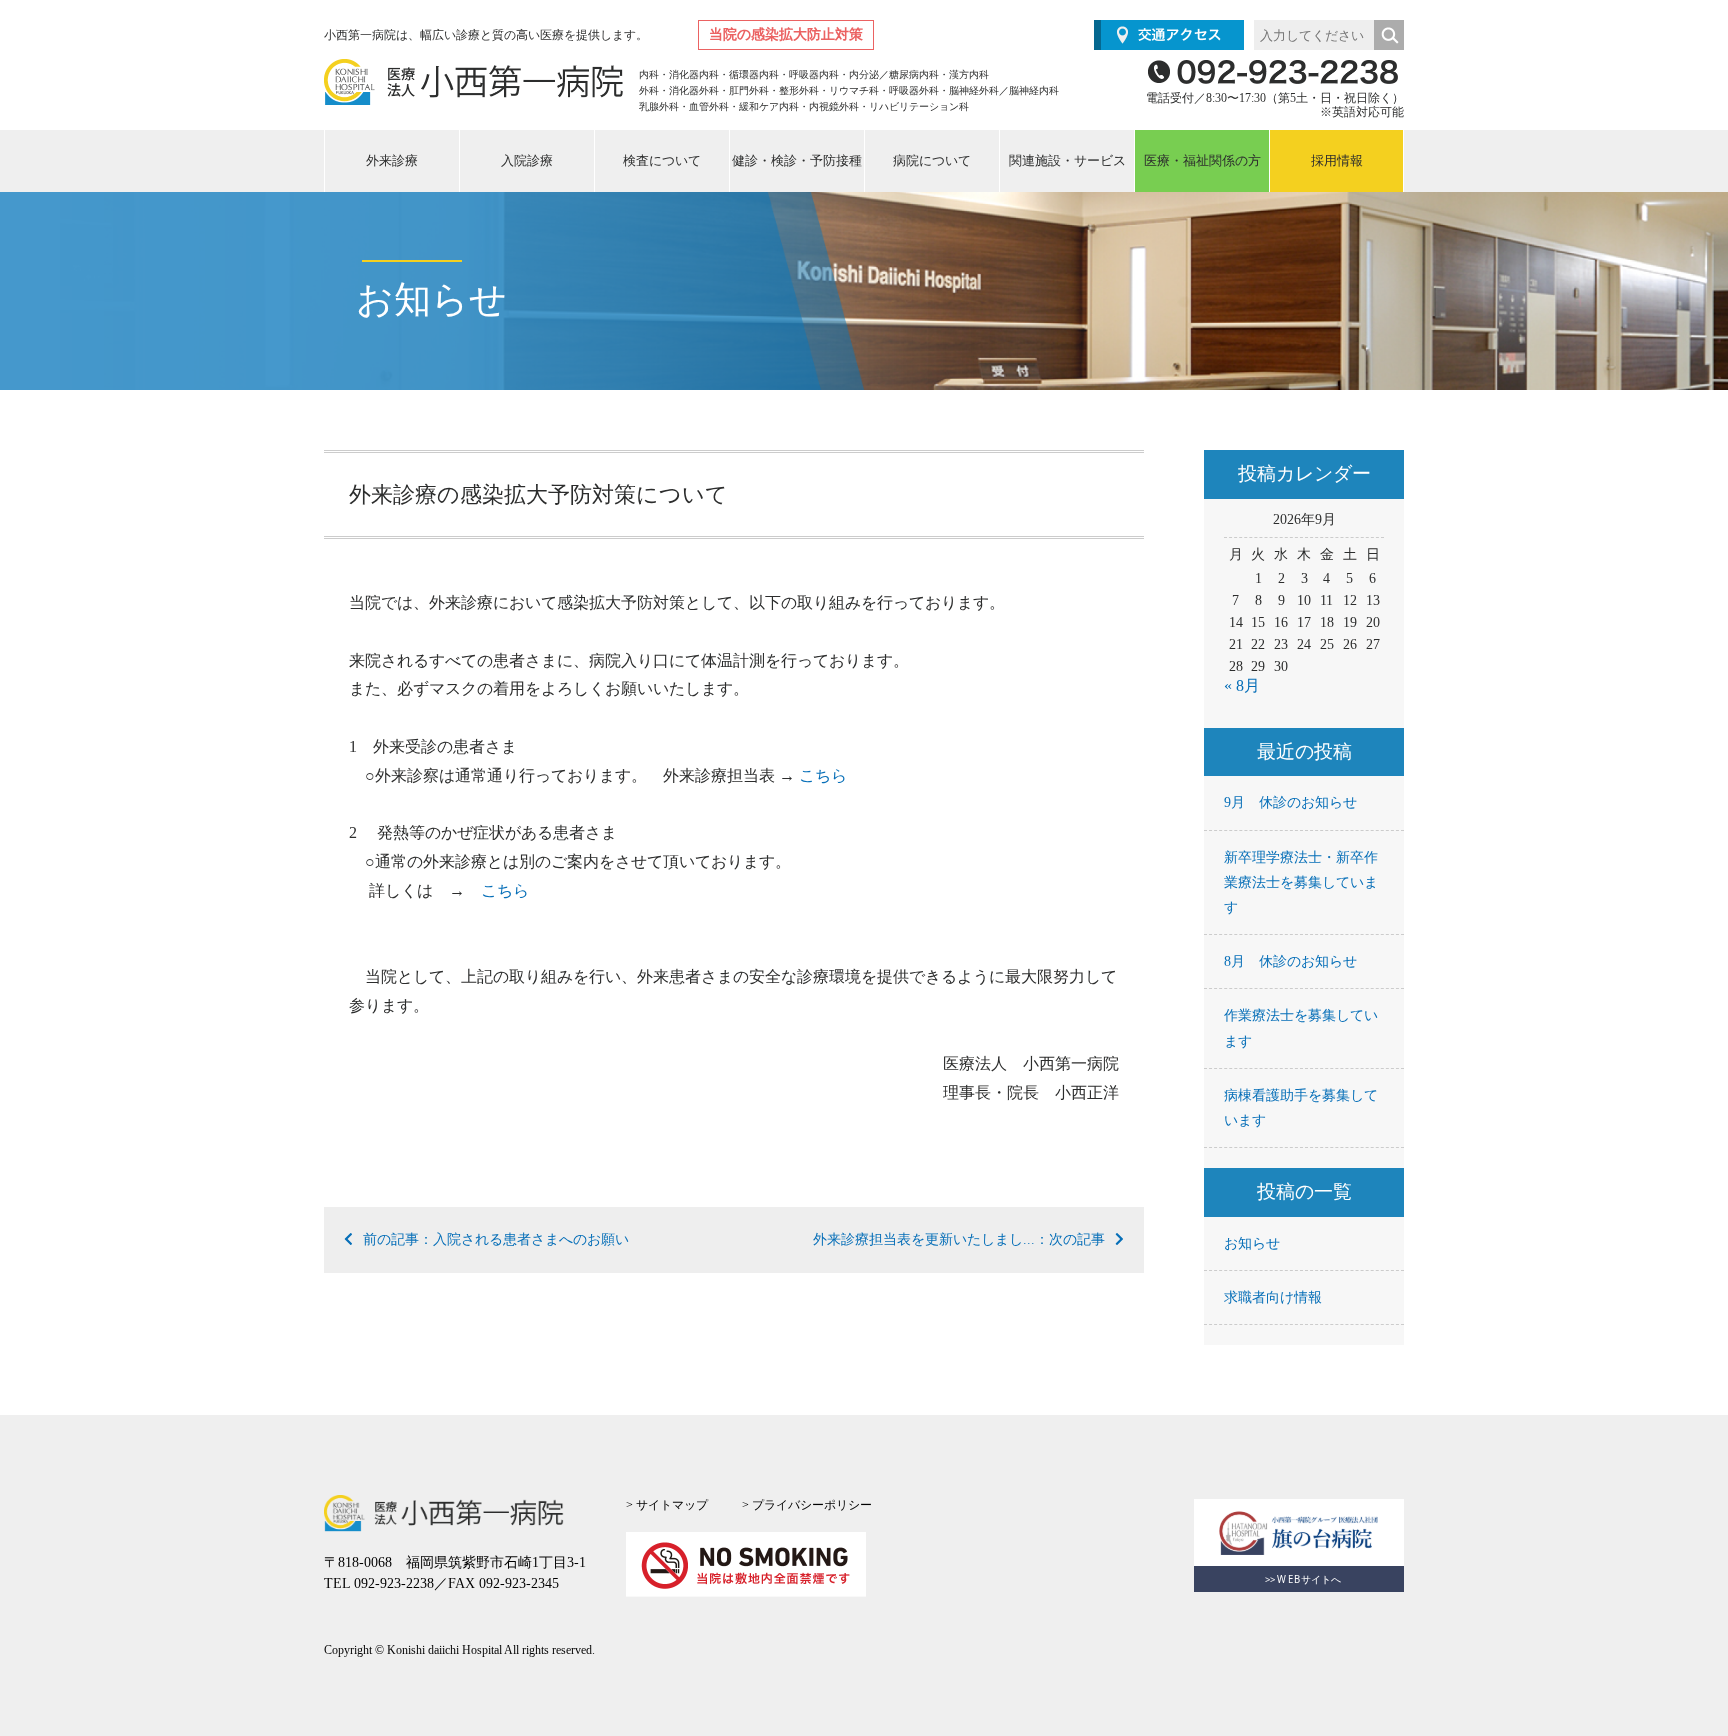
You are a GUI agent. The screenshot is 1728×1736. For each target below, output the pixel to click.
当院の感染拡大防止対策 (786, 34)
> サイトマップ (667, 1505)
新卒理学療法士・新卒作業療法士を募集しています (1301, 882)
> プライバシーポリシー (807, 1505)
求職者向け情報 (1273, 1297)
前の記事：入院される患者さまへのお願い (496, 1239)
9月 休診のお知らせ (1290, 802)
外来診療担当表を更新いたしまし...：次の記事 (959, 1239)
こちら (823, 775)
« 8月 (1242, 685)
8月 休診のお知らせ (1290, 961)
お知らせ (1252, 1243)
